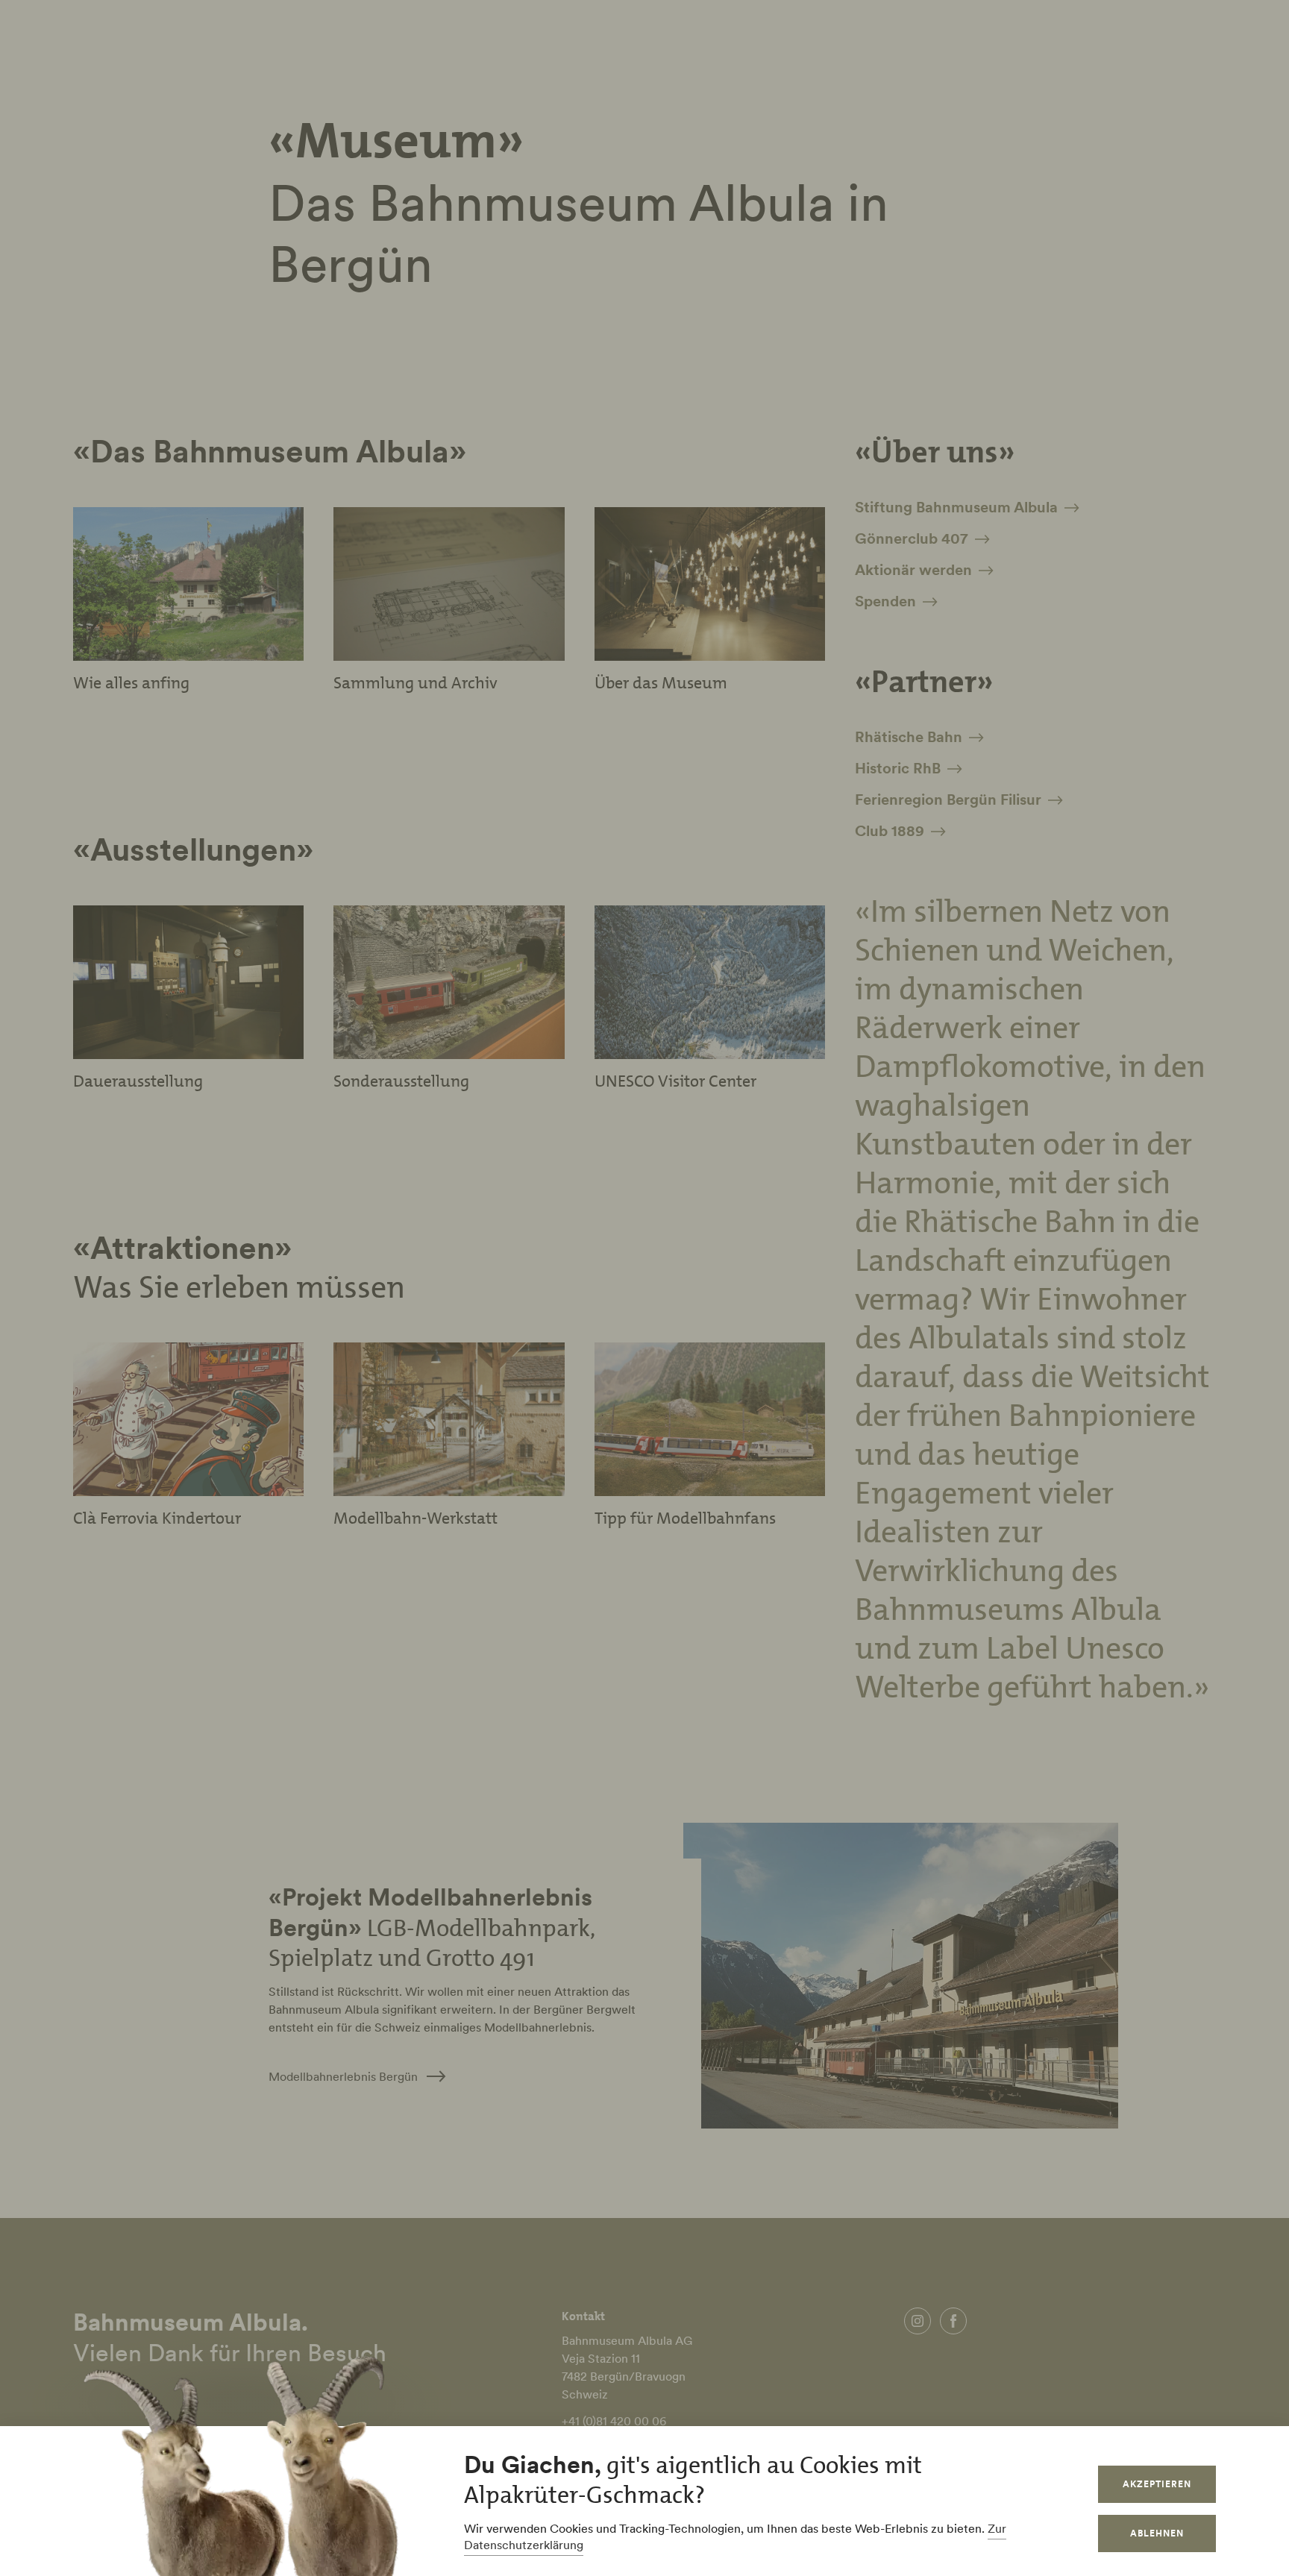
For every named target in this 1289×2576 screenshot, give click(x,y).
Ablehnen (1157, 2533)
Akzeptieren (1157, 2484)
